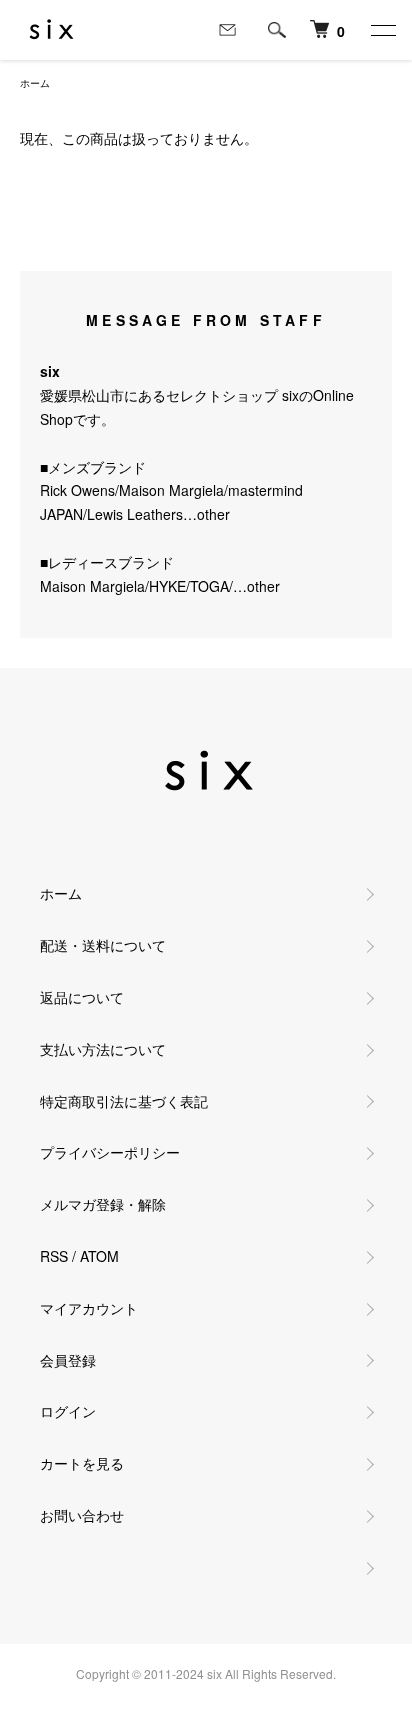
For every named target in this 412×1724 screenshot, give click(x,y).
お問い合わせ (82, 1515)
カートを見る (82, 1463)
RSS (54, 1256)
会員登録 (68, 1360)
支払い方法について (103, 1049)
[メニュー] (382, 30)
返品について (82, 997)
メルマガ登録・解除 (103, 1204)
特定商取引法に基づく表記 (124, 1101)
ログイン (68, 1411)
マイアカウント (89, 1308)
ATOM (99, 1256)
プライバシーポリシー (110, 1152)
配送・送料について (103, 945)
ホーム (35, 83)
